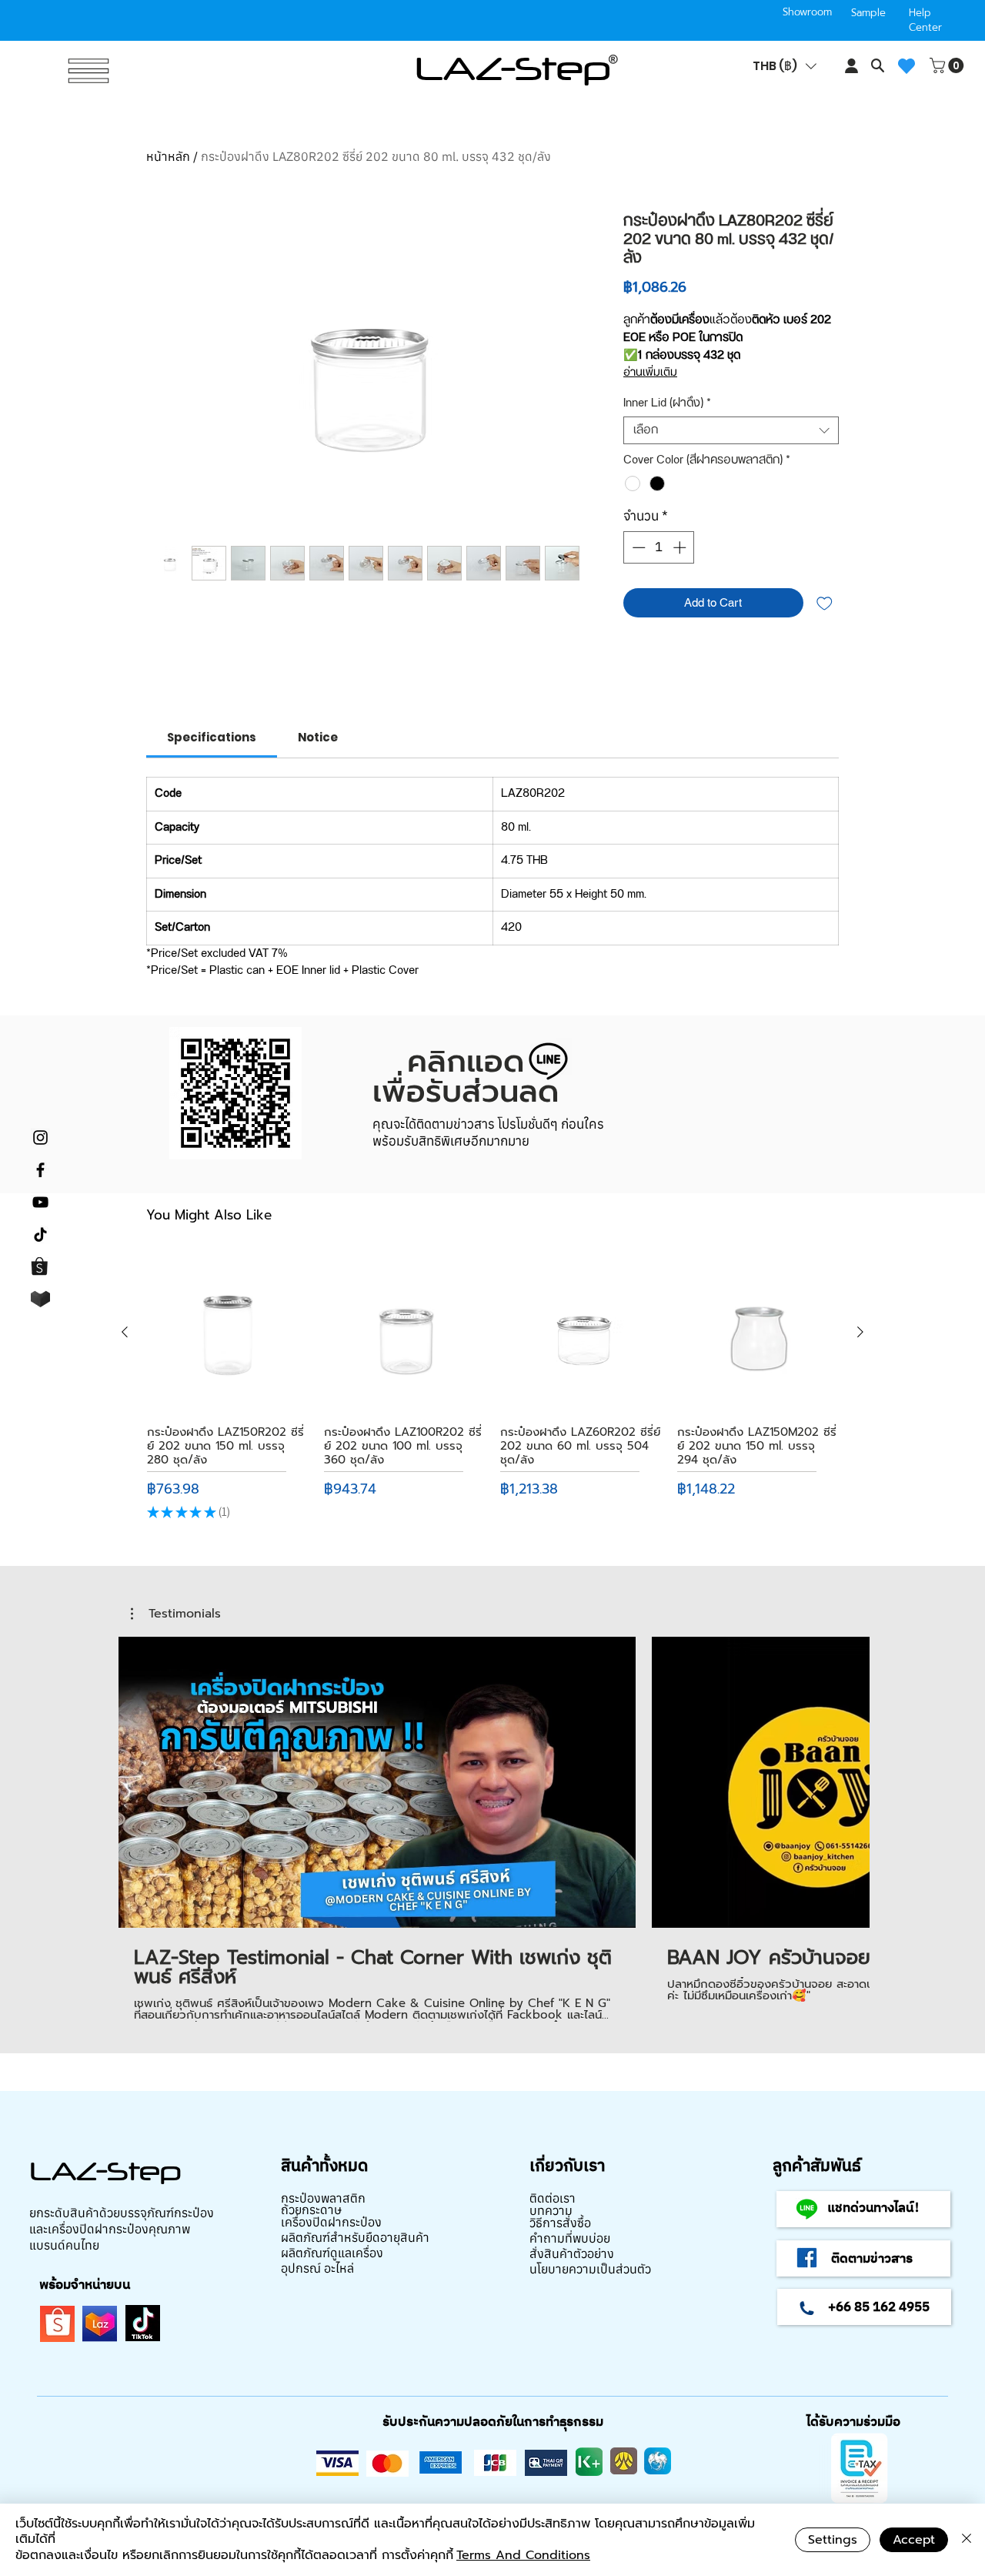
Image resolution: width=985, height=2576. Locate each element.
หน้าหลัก (168, 156)
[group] (492, 1388)
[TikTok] (40, 1234)
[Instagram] (40, 1137)
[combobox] (731, 430)
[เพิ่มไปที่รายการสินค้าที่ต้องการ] (825, 603)
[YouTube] (40, 1202)
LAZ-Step (513, 68)
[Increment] (681, 547)
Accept (914, 2540)
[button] (785, 66)
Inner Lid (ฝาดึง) (667, 403)
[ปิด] (967, 2540)
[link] (212, 737)
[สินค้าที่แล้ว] (125, 1332)
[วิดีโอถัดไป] (848, 1779)
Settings (833, 2540)
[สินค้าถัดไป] (860, 1332)
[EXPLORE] (87, 71)
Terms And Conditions (523, 2555)
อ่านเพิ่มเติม (650, 373)
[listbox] (785, 66)
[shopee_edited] (40, 1267)
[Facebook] (40, 1170)
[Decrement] (637, 547)
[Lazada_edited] (40, 1299)
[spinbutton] (659, 547)
